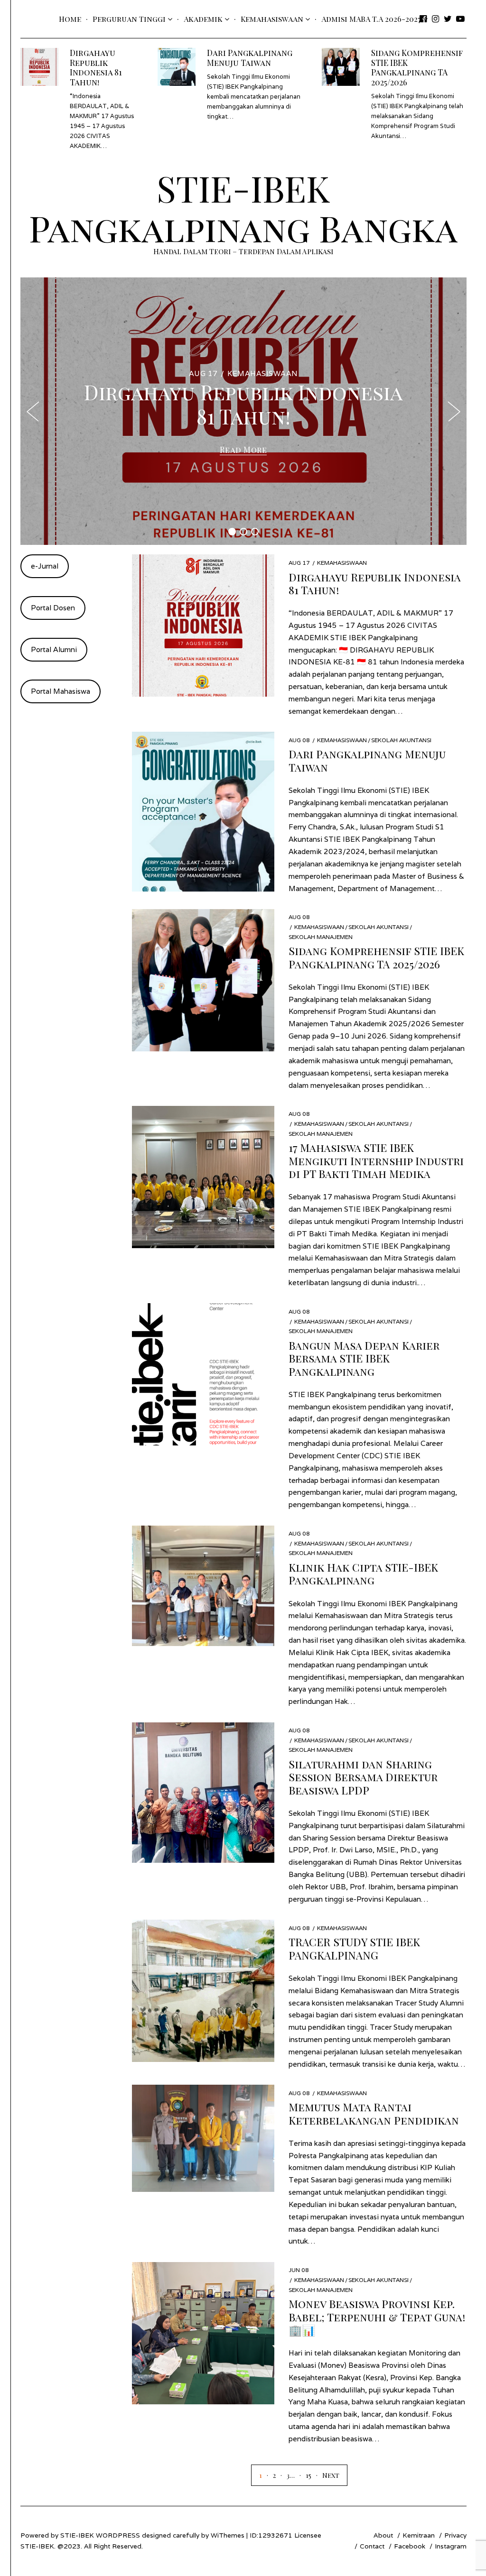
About (383, 2535)
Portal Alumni (54, 649)
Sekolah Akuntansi (401, 740)
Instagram (451, 2546)
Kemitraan (419, 2535)
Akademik (203, 19)
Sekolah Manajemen (321, 937)
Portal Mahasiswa (61, 691)
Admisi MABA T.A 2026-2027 (371, 19)
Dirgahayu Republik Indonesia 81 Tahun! (96, 67)
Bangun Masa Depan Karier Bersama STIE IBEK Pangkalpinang (364, 1358)
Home (70, 19)
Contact (372, 2546)
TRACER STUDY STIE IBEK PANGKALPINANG (354, 1948)
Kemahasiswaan (272, 19)
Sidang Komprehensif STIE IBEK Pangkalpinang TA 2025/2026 (417, 67)
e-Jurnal (45, 566)
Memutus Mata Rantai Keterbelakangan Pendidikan (374, 2113)
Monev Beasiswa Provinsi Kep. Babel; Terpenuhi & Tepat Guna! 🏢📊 (377, 2317)
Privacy (455, 2535)
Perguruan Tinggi (129, 19)
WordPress (118, 2535)
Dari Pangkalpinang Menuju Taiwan (250, 57)
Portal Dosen (53, 608)
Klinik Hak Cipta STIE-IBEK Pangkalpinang (363, 1573)
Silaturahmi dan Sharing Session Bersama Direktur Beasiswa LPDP (363, 1777)
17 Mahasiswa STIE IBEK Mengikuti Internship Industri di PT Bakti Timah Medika (376, 1160)
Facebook (410, 2546)
